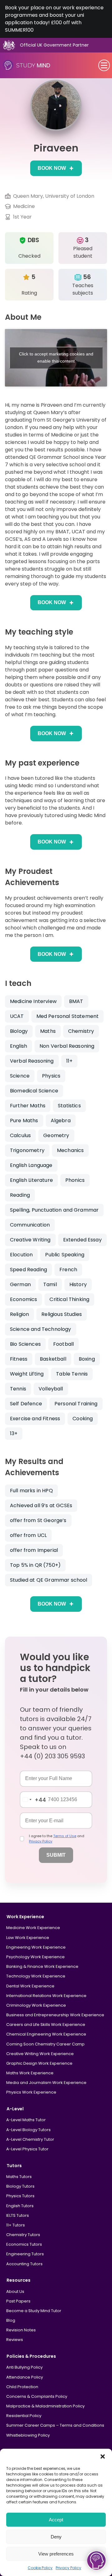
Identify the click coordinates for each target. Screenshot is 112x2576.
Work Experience (25, 1917)
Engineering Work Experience (36, 1947)
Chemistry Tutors (23, 2235)
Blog (11, 2320)
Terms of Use (65, 1836)
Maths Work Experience (30, 2073)
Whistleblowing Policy (28, 2435)
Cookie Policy (40, 2568)
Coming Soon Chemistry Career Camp (45, 2044)
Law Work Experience (28, 1938)
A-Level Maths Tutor (26, 2120)
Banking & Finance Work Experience (42, 1966)
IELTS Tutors (18, 2215)
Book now (52, 168)
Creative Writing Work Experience (40, 2054)
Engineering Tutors (25, 2254)
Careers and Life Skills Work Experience (46, 2025)
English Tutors (20, 2206)
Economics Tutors (24, 2244)
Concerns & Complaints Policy (37, 2396)
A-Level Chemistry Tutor (30, 2139)
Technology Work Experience (36, 1976)
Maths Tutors (19, 2177)
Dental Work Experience (30, 1986)
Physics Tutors (20, 2196)
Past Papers (18, 2301)
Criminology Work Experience (36, 2005)
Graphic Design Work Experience (39, 2063)
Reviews (15, 2340)
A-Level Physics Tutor (27, 2149)
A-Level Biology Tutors (28, 2130)
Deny (56, 2537)
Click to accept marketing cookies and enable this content (56, 357)
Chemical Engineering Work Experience (46, 2034)
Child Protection (22, 2387)
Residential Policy (24, 2416)
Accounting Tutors (24, 2264)
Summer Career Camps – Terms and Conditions (55, 2425)
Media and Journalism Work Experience (46, 2083)
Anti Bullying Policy (24, 2367)
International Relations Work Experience (46, 1996)
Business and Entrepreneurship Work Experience (55, 2015)
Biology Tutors (20, 2186)
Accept (56, 2520)
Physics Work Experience (31, 2092)
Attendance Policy (25, 2377)
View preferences (56, 2554)
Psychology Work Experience (35, 1957)
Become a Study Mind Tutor (34, 2311)
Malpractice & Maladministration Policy (45, 2406)
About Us (15, 2291)
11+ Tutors (16, 2225)
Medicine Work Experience (33, 1928)
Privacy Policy (68, 2568)
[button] (103, 2456)
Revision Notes (21, 2330)
